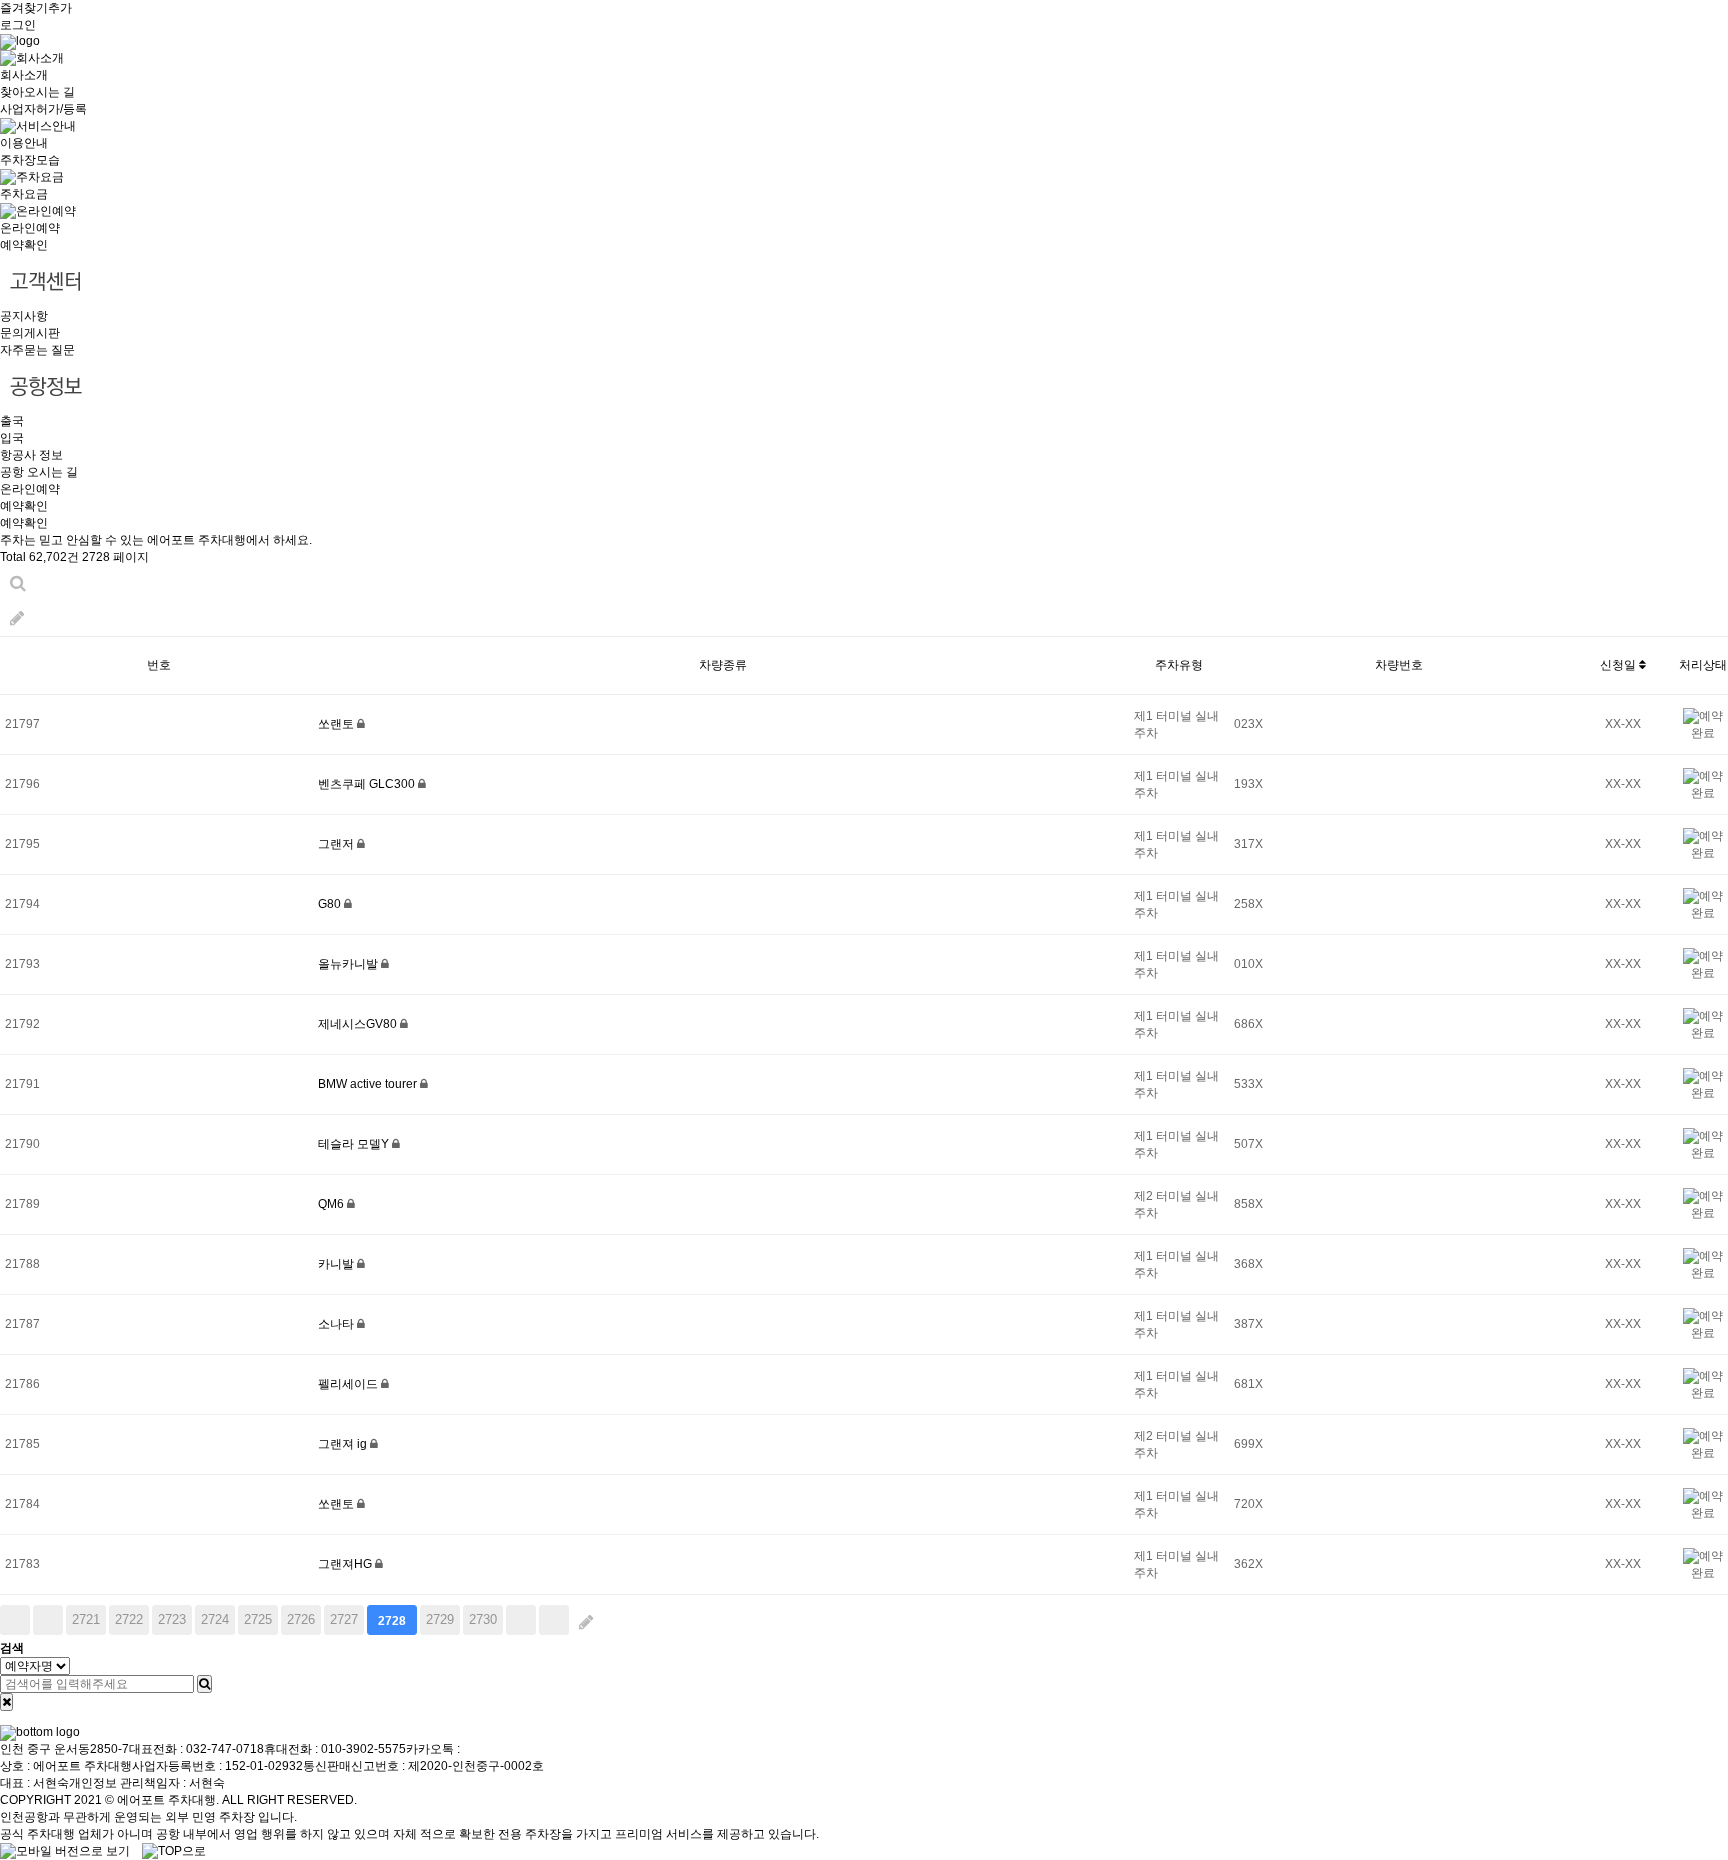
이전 (48, 1620)
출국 (12, 421)
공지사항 (24, 316)
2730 (483, 1619)
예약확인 (24, 245)
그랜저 (337, 844)
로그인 (18, 25)
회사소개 (24, 75)
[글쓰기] (17, 618)
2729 (440, 1619)
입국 (12, 438)
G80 (331, 904)
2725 (258, 1619)
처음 (15, 1620)
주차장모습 (30, 160)
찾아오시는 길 (37, 92)
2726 (301, 1619)
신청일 (1619, 665)
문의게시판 (30, 333)
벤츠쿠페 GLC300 (368, 784)
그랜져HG (346, 1564)
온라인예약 (30, 228)
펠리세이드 (349, 1384)
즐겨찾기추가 (36, 8)
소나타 (337, 1324)
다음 (521, 1620)
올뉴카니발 (349, 964)
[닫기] (6, 1702)
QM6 (332, 1204)
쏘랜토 (337, 724)
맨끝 (554, 1620)
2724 (215, 1619)
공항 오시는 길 (39, 472)
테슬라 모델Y (355, 1144)
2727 (344, 1619)
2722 (129, 1619)
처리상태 (1703, 665)
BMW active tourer (369, 1084)
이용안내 (24, 143)
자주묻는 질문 (37, 350)
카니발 (337, 1264)
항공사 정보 (31, 455)
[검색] (204, 1684)
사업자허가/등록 (43, 109)
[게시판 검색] (18, 583)
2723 (172, 1619)
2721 (86, 1619)
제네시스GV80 (359, 1024)
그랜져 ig (344, 1444)
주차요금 (24, 194)
